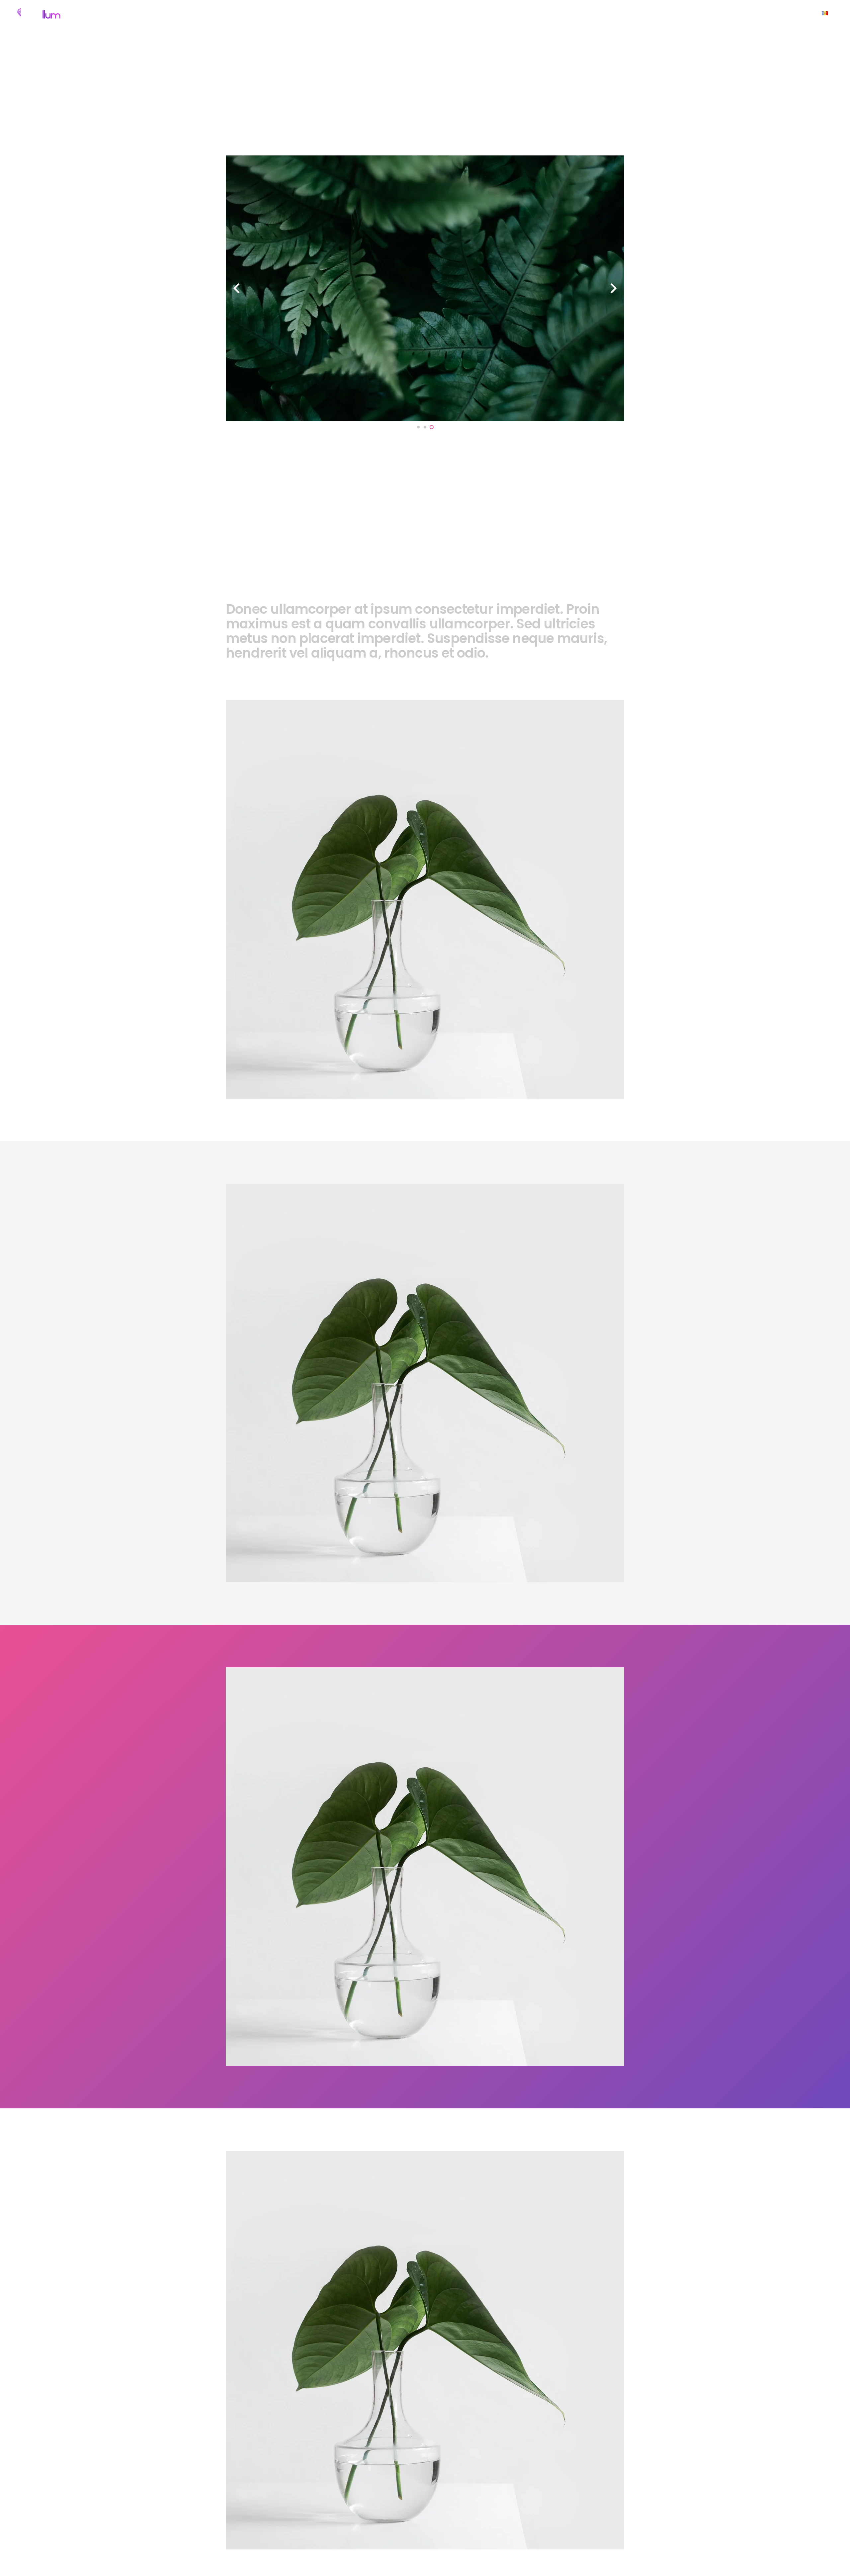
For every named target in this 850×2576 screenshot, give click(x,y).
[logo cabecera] (38, 13)
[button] (518, 13)
